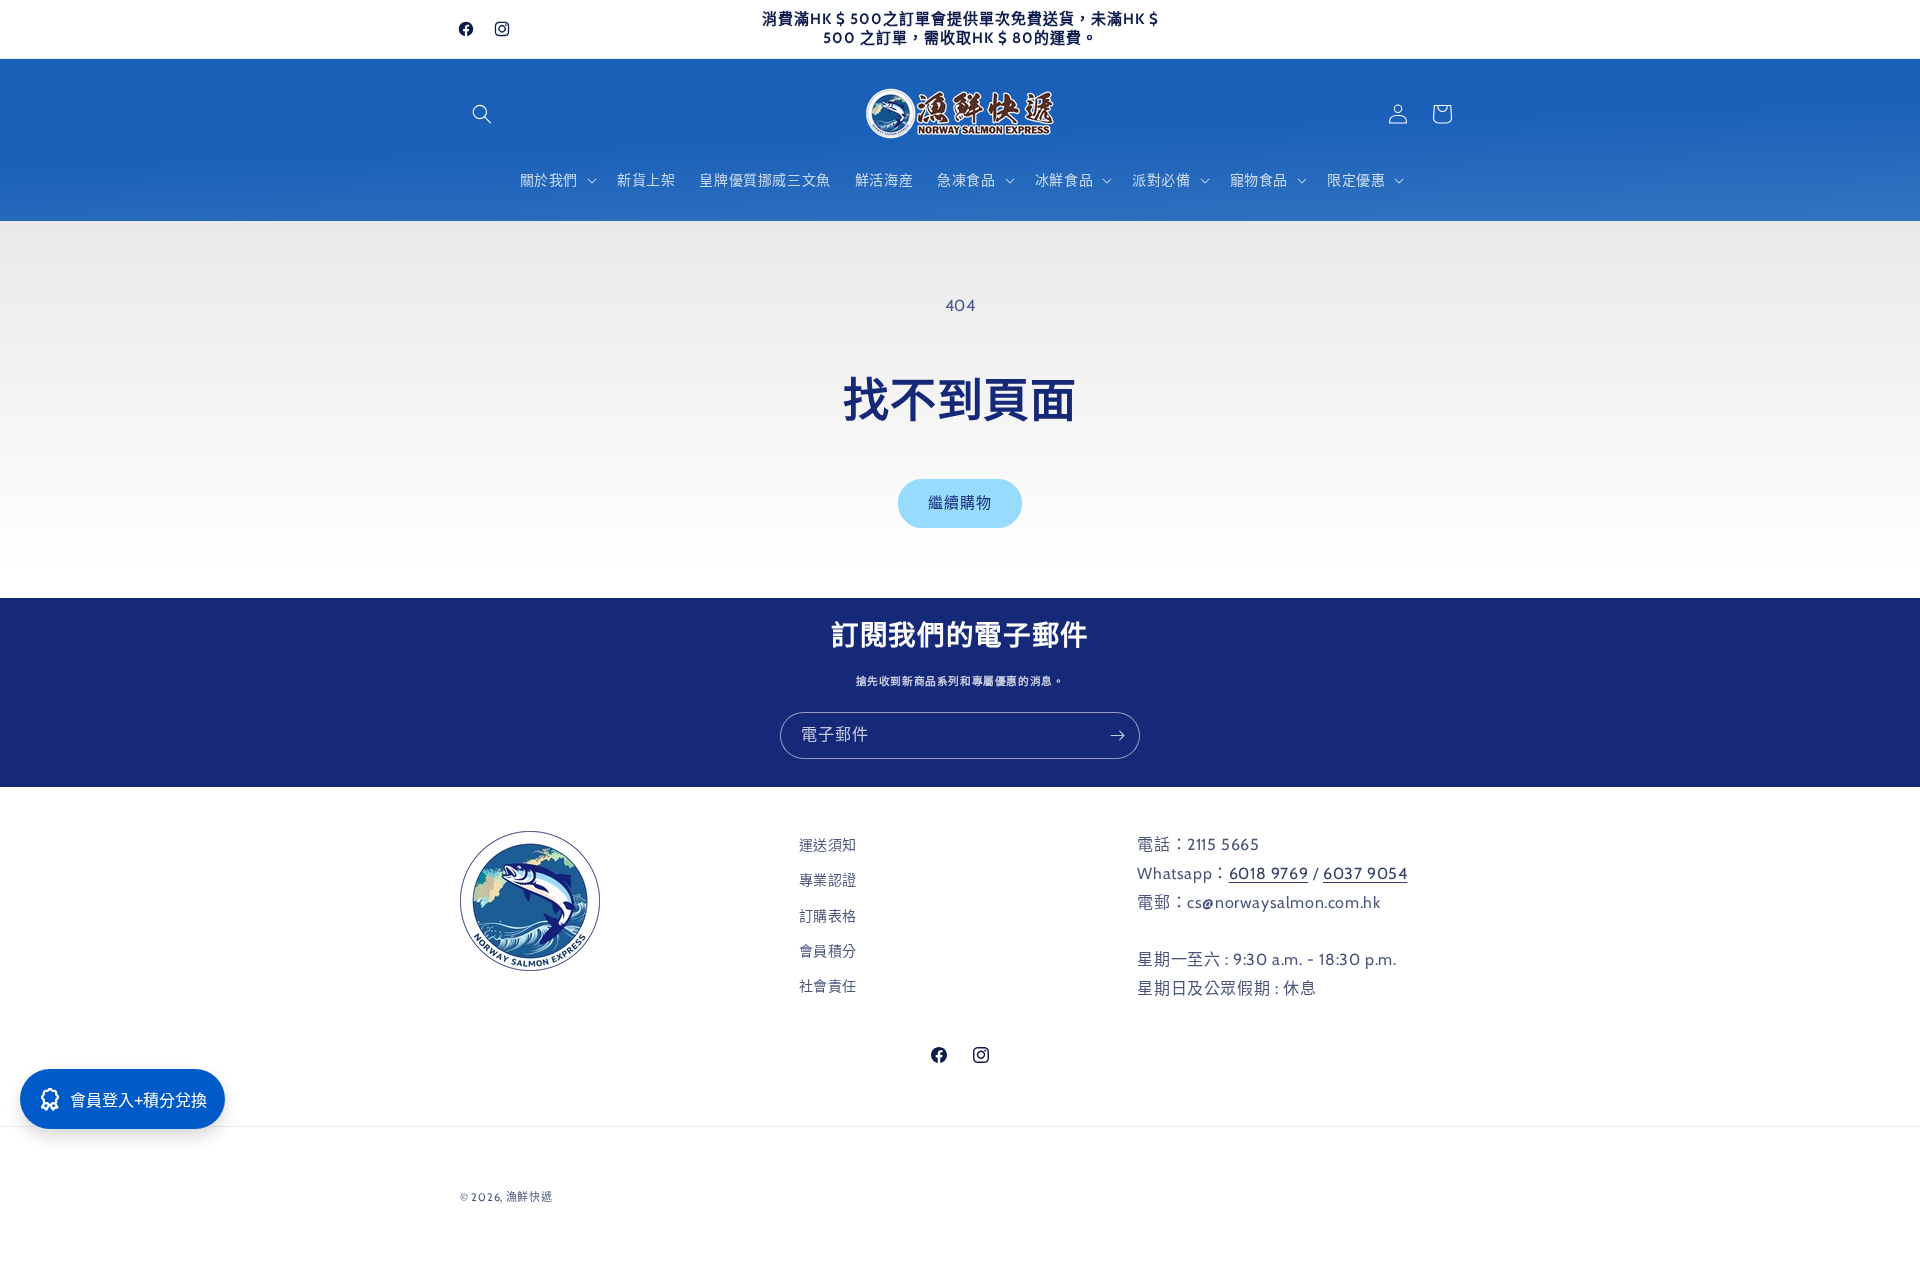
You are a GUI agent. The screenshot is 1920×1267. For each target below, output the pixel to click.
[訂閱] (1117, 735)
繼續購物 (960, 503)
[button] (482, 114)
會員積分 (828, 950)
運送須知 (828, 845)
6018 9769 (1268, 872)
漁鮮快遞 (529, 1197)
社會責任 (828, 985)
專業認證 (828, 880)
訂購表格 (828, 915)
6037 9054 (1365, 872)
